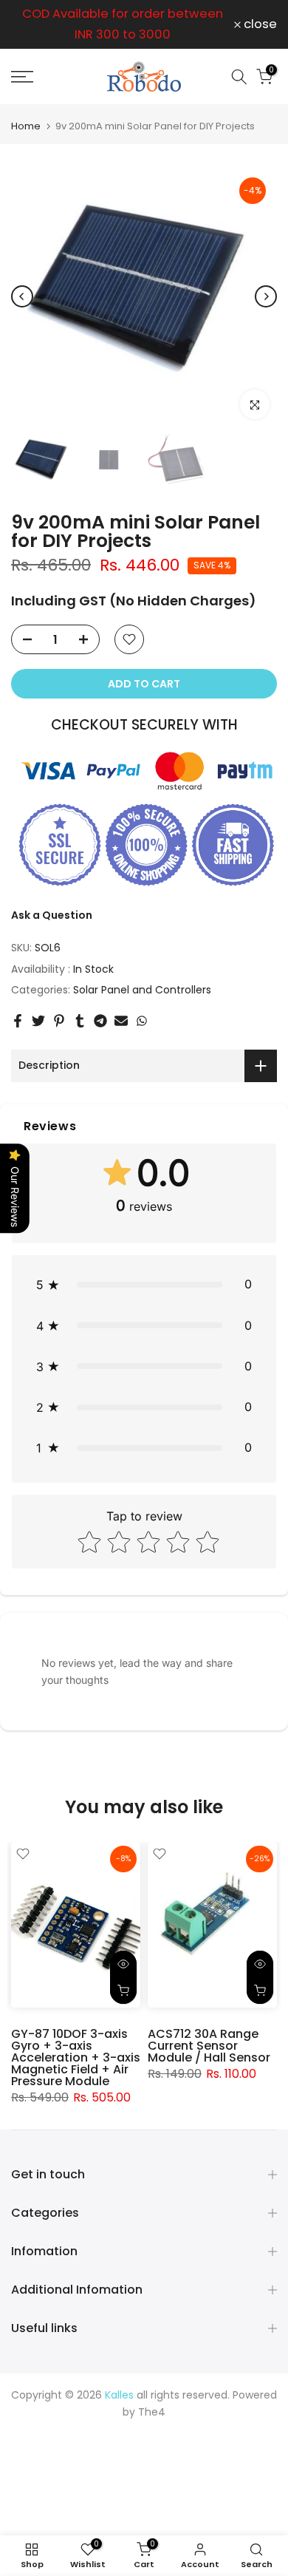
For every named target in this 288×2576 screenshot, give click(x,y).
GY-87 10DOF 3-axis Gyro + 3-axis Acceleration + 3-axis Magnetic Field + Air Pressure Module (76, 2057)
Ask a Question (52, 915)
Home (26, 126)
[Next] (266, 296)
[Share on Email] (121, 1021)
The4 (152, 2412)
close (259, 25)
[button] (144, 1284)
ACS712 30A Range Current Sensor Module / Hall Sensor (209, 2045)
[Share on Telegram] (100, 1021)
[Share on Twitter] (38, 1021)
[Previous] (22, 296)
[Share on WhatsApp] (142, 1021)
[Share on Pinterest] (59, 1021)
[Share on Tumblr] (80, 1021)
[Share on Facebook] (18, 1021)
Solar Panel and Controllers (142, 990)
